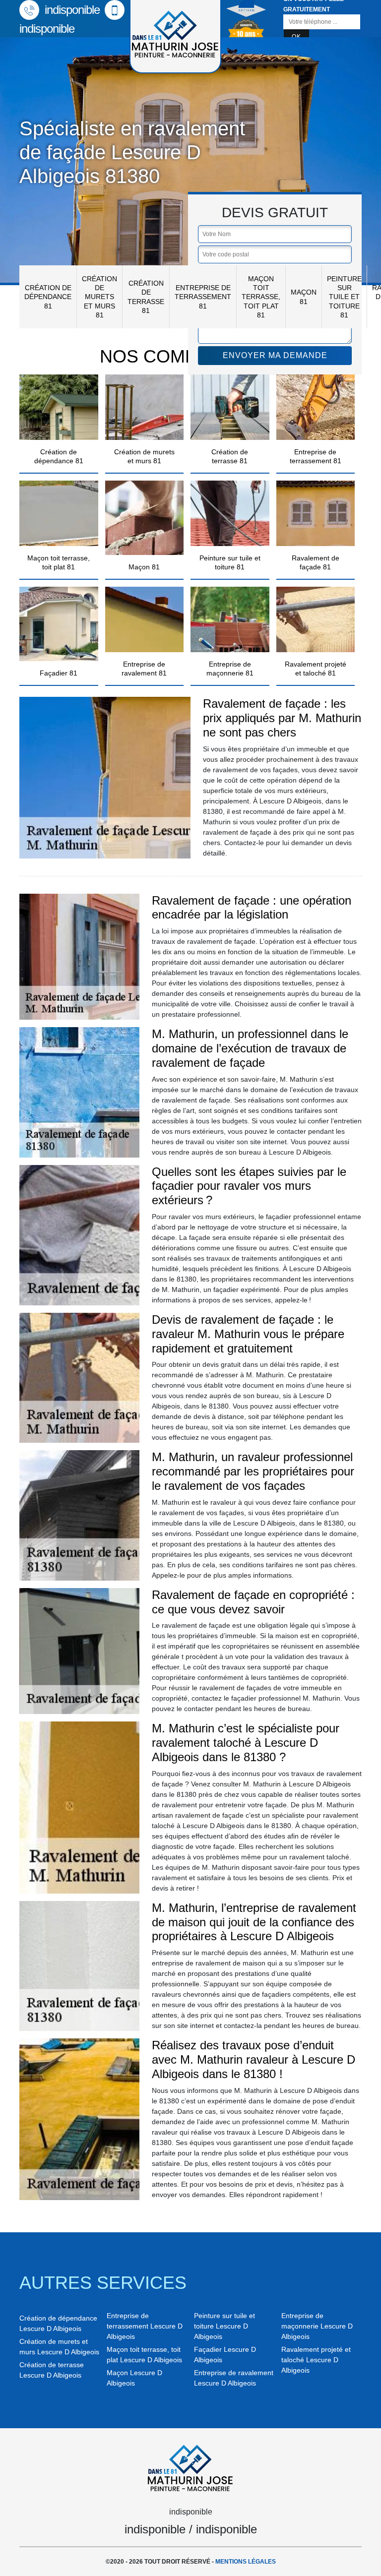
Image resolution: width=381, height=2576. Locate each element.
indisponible (71, 10)
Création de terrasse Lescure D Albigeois (52, 2370)
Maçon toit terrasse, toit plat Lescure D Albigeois (144, 2355)
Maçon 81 (304, 297)
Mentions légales (246, 2562)
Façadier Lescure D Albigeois (225, 2355)
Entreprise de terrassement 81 (203, 297)
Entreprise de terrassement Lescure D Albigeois (145, 2326)
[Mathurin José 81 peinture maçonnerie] (190, 2466)
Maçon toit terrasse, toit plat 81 (261, 297)
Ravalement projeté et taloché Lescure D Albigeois (316, 2360)
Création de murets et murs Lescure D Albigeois (59, 2347)
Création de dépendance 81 (48, 297)
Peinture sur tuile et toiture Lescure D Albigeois (224, 2326)
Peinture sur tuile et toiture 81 (344, 297)
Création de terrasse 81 (146, 297)
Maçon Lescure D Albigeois (134, 2378)
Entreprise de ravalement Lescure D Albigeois (234, 2378)
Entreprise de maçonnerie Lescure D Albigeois (317, 2326)
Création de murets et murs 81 (99, 297)
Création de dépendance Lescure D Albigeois (58, 2323)
